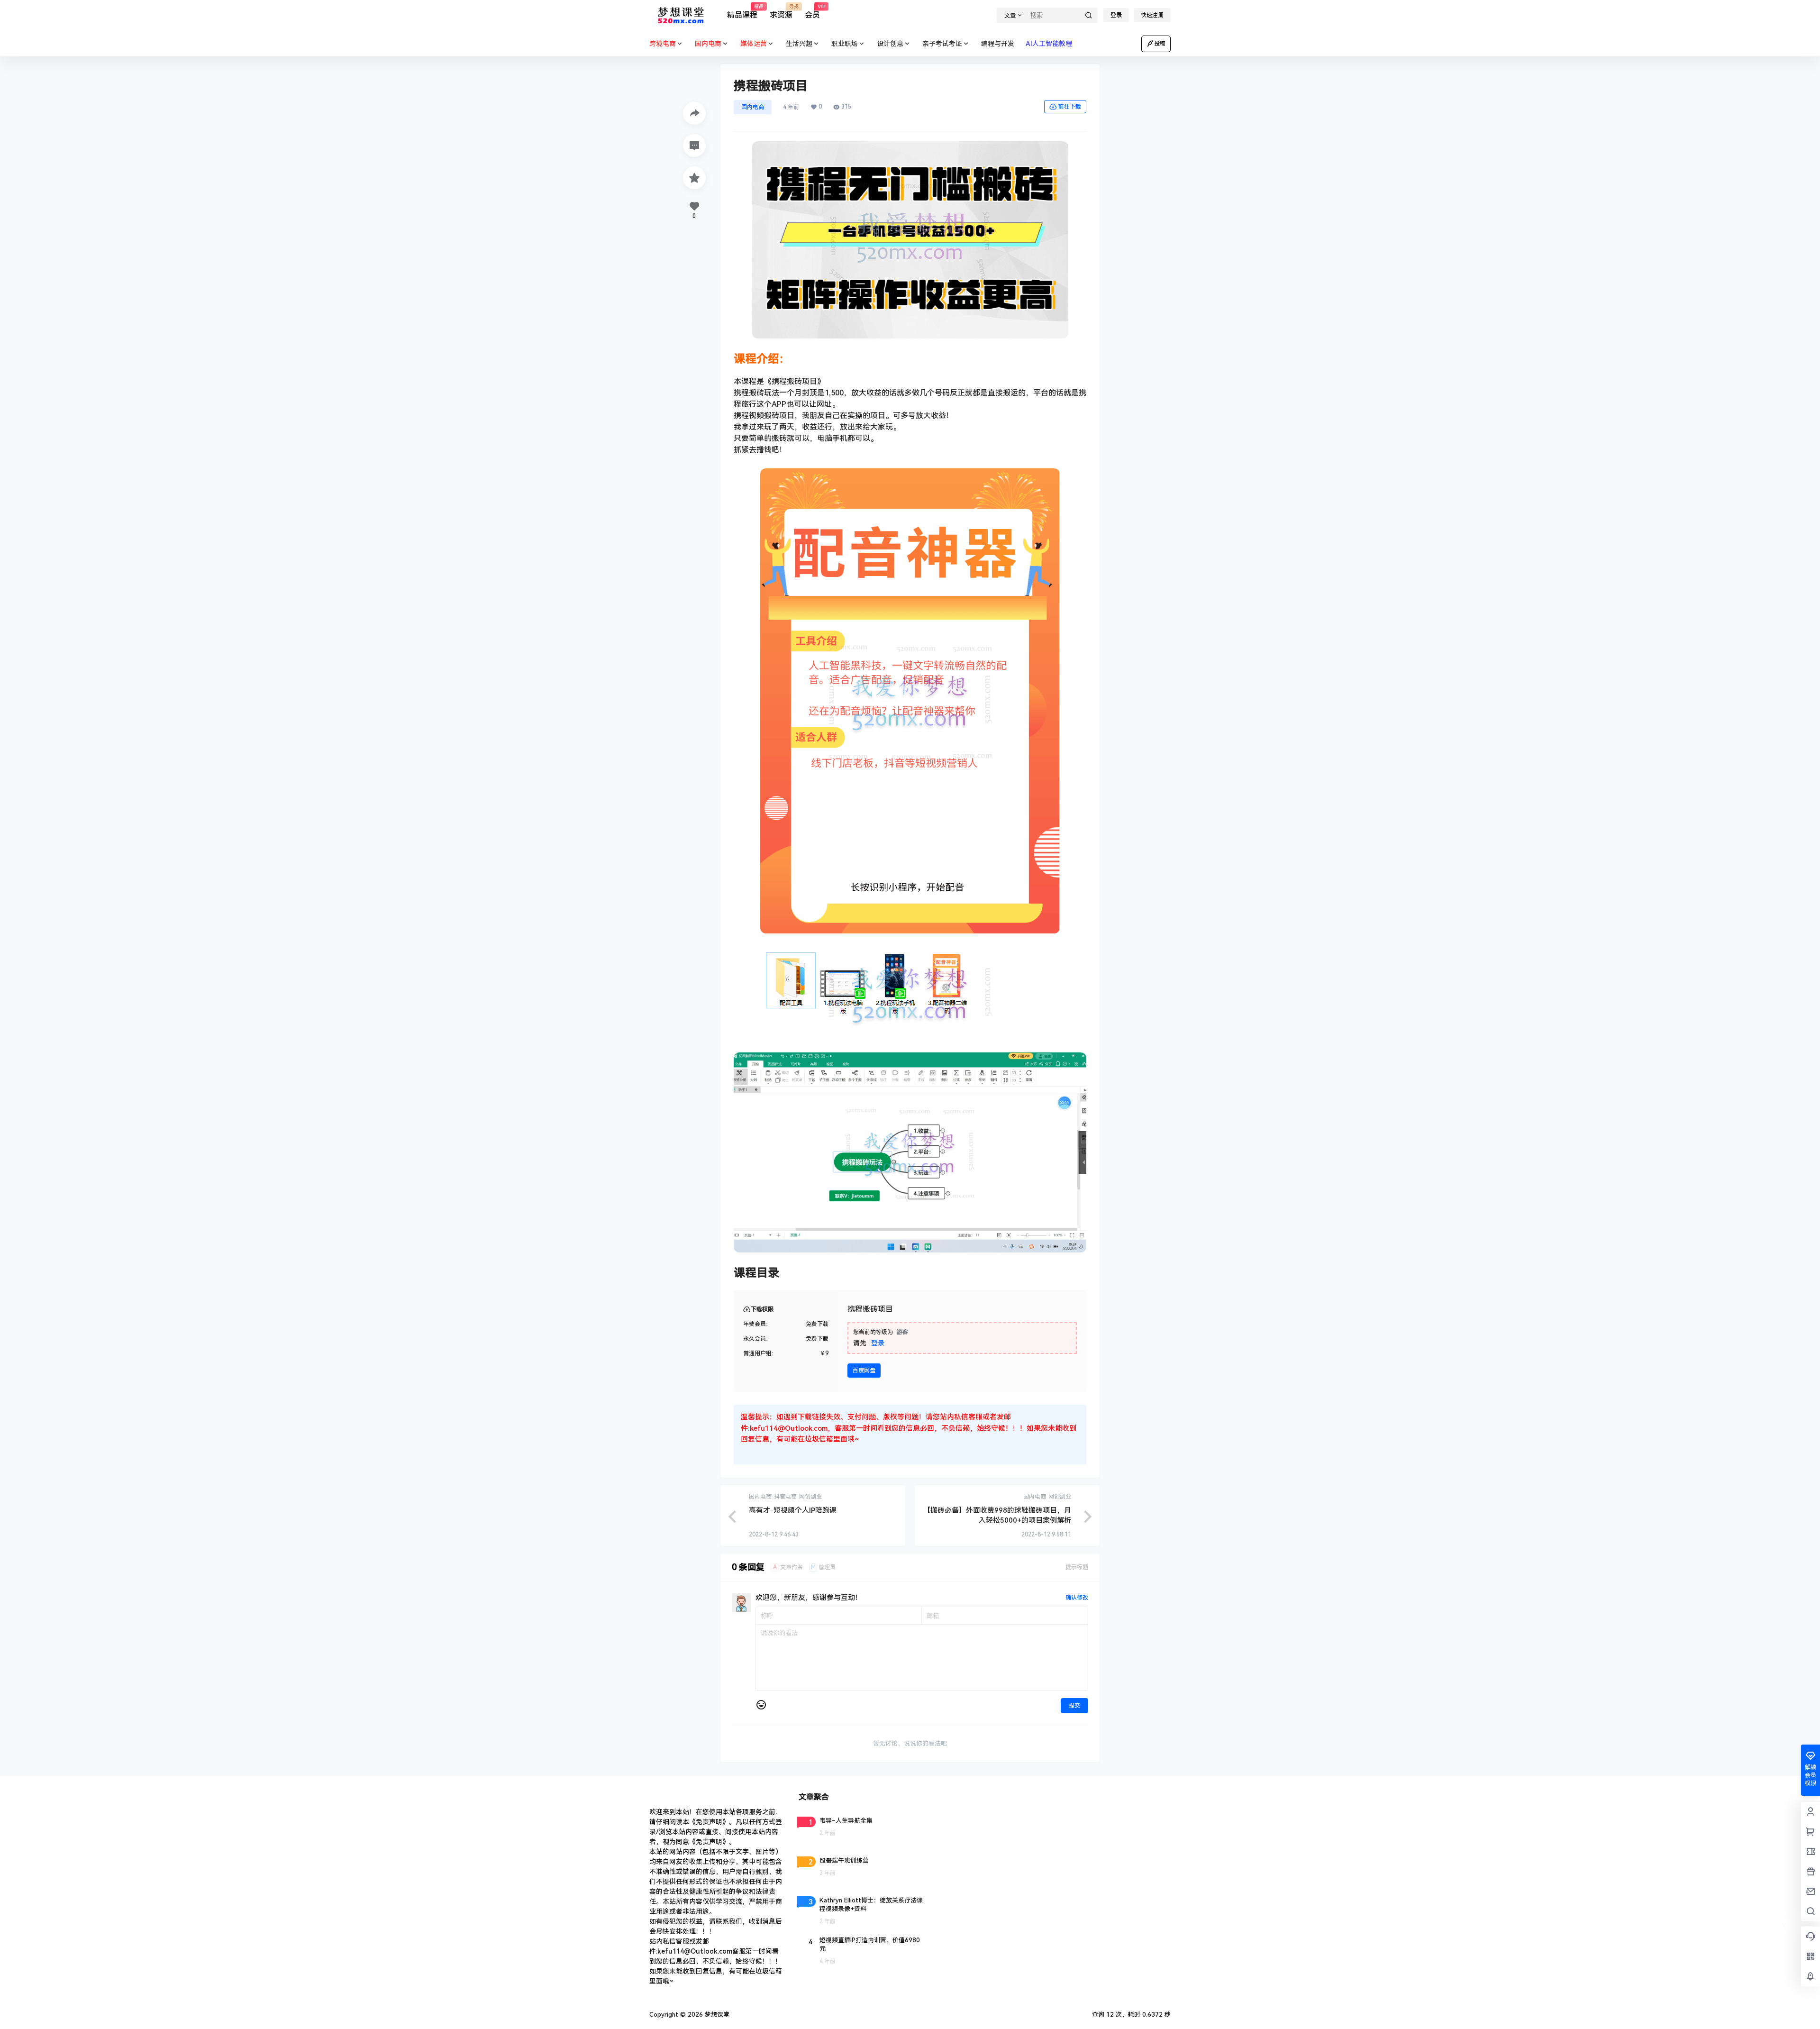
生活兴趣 (799, 44)
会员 (812, 12)
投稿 (1160, 44)
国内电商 (753, 107)
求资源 (781, 12)
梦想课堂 (716, 2015)
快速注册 (1152, 15)
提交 (1074, 1706)
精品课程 (742, 12)
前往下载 (1070, 107)
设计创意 (890, 44)
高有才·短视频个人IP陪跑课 (793, 1510)
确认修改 (1077, 1598)
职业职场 (845, 44)
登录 (1116, 15)
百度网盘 (864, 1371)
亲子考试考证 (942, 44)
